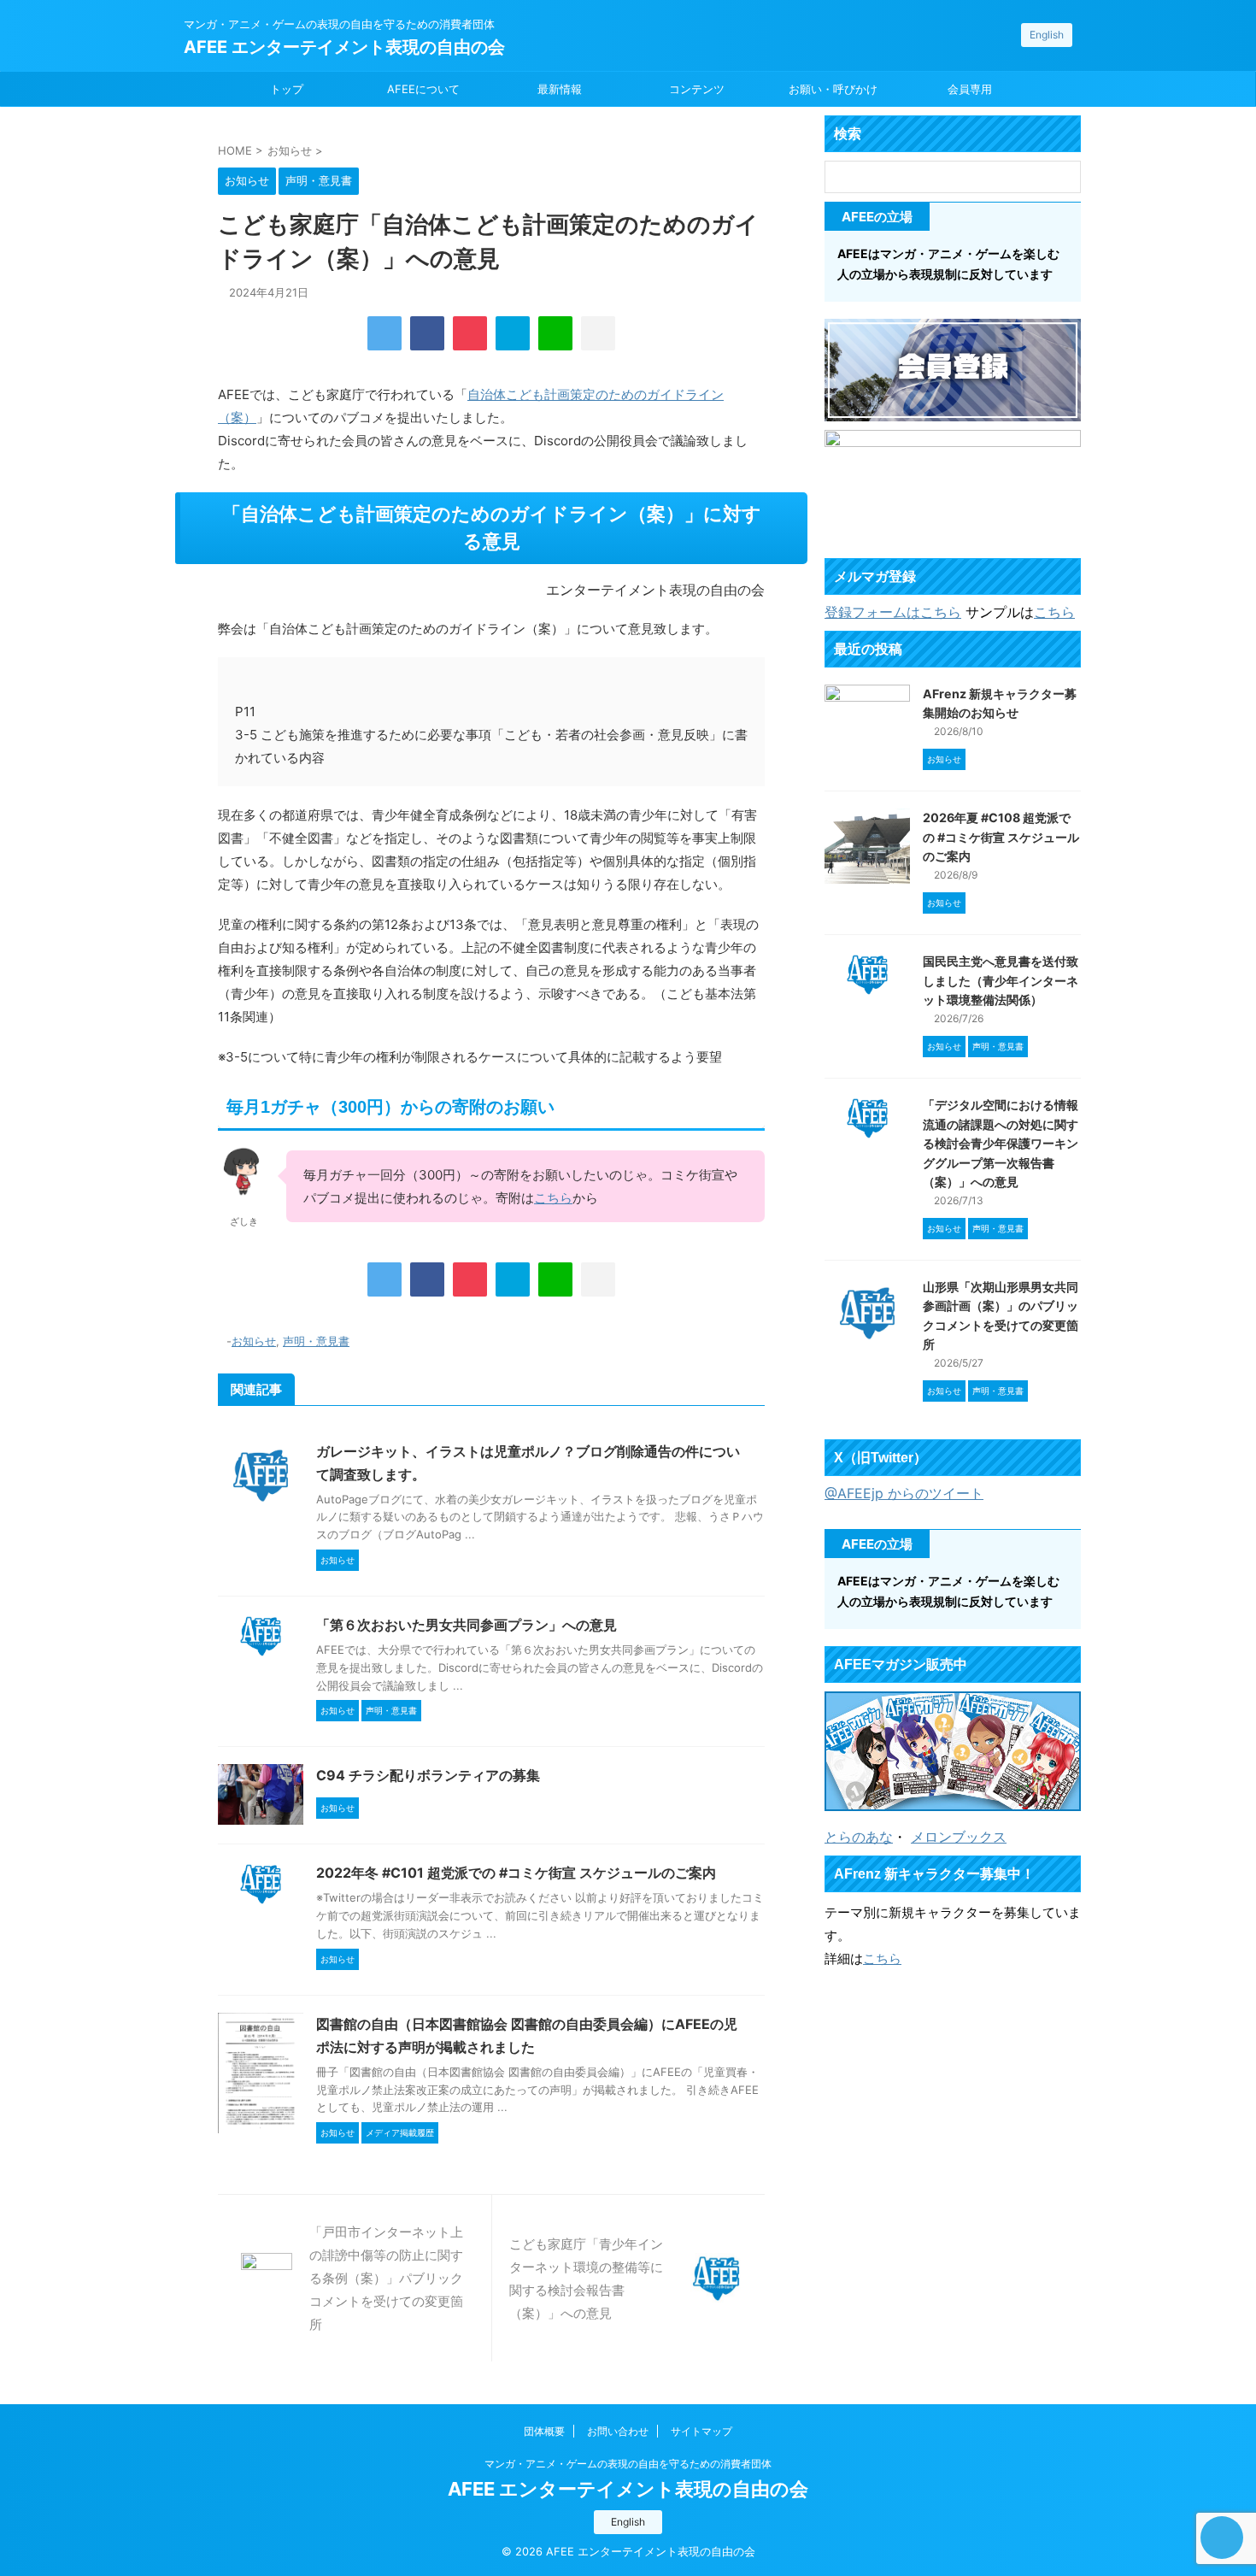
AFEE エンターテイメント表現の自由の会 (344, 47)
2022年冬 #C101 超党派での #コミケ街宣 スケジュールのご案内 (516, 1873)
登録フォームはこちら (893, 612)
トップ (287, 89)
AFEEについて (423, 89)
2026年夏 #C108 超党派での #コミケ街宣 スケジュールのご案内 (1001, 837)
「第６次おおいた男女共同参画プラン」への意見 (467, 1625)
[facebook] (427, 333)
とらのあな (859, 1837)
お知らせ (254, 1341)
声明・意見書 (316, 1341)
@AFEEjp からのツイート (904, 1493)
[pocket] (470, 333)
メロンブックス (959, 1837)
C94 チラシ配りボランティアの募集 (428, 1775)
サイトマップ (701, 2431)
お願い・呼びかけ (833, 89)
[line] (555, 333)
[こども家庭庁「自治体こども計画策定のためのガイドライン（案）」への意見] (513, 333)
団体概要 (544, 2431)
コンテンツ (697, 89)
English (1047, 35)
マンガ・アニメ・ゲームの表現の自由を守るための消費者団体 (628, 2464)
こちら (553, 1198)
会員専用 (970, 89)
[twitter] (384, 333)
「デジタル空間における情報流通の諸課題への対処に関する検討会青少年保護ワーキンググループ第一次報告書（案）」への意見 (1001, 1143)
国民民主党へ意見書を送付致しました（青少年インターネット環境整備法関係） (1001, 980)
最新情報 (560, 89)
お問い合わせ (618, 2431)
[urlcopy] (598, 333)
